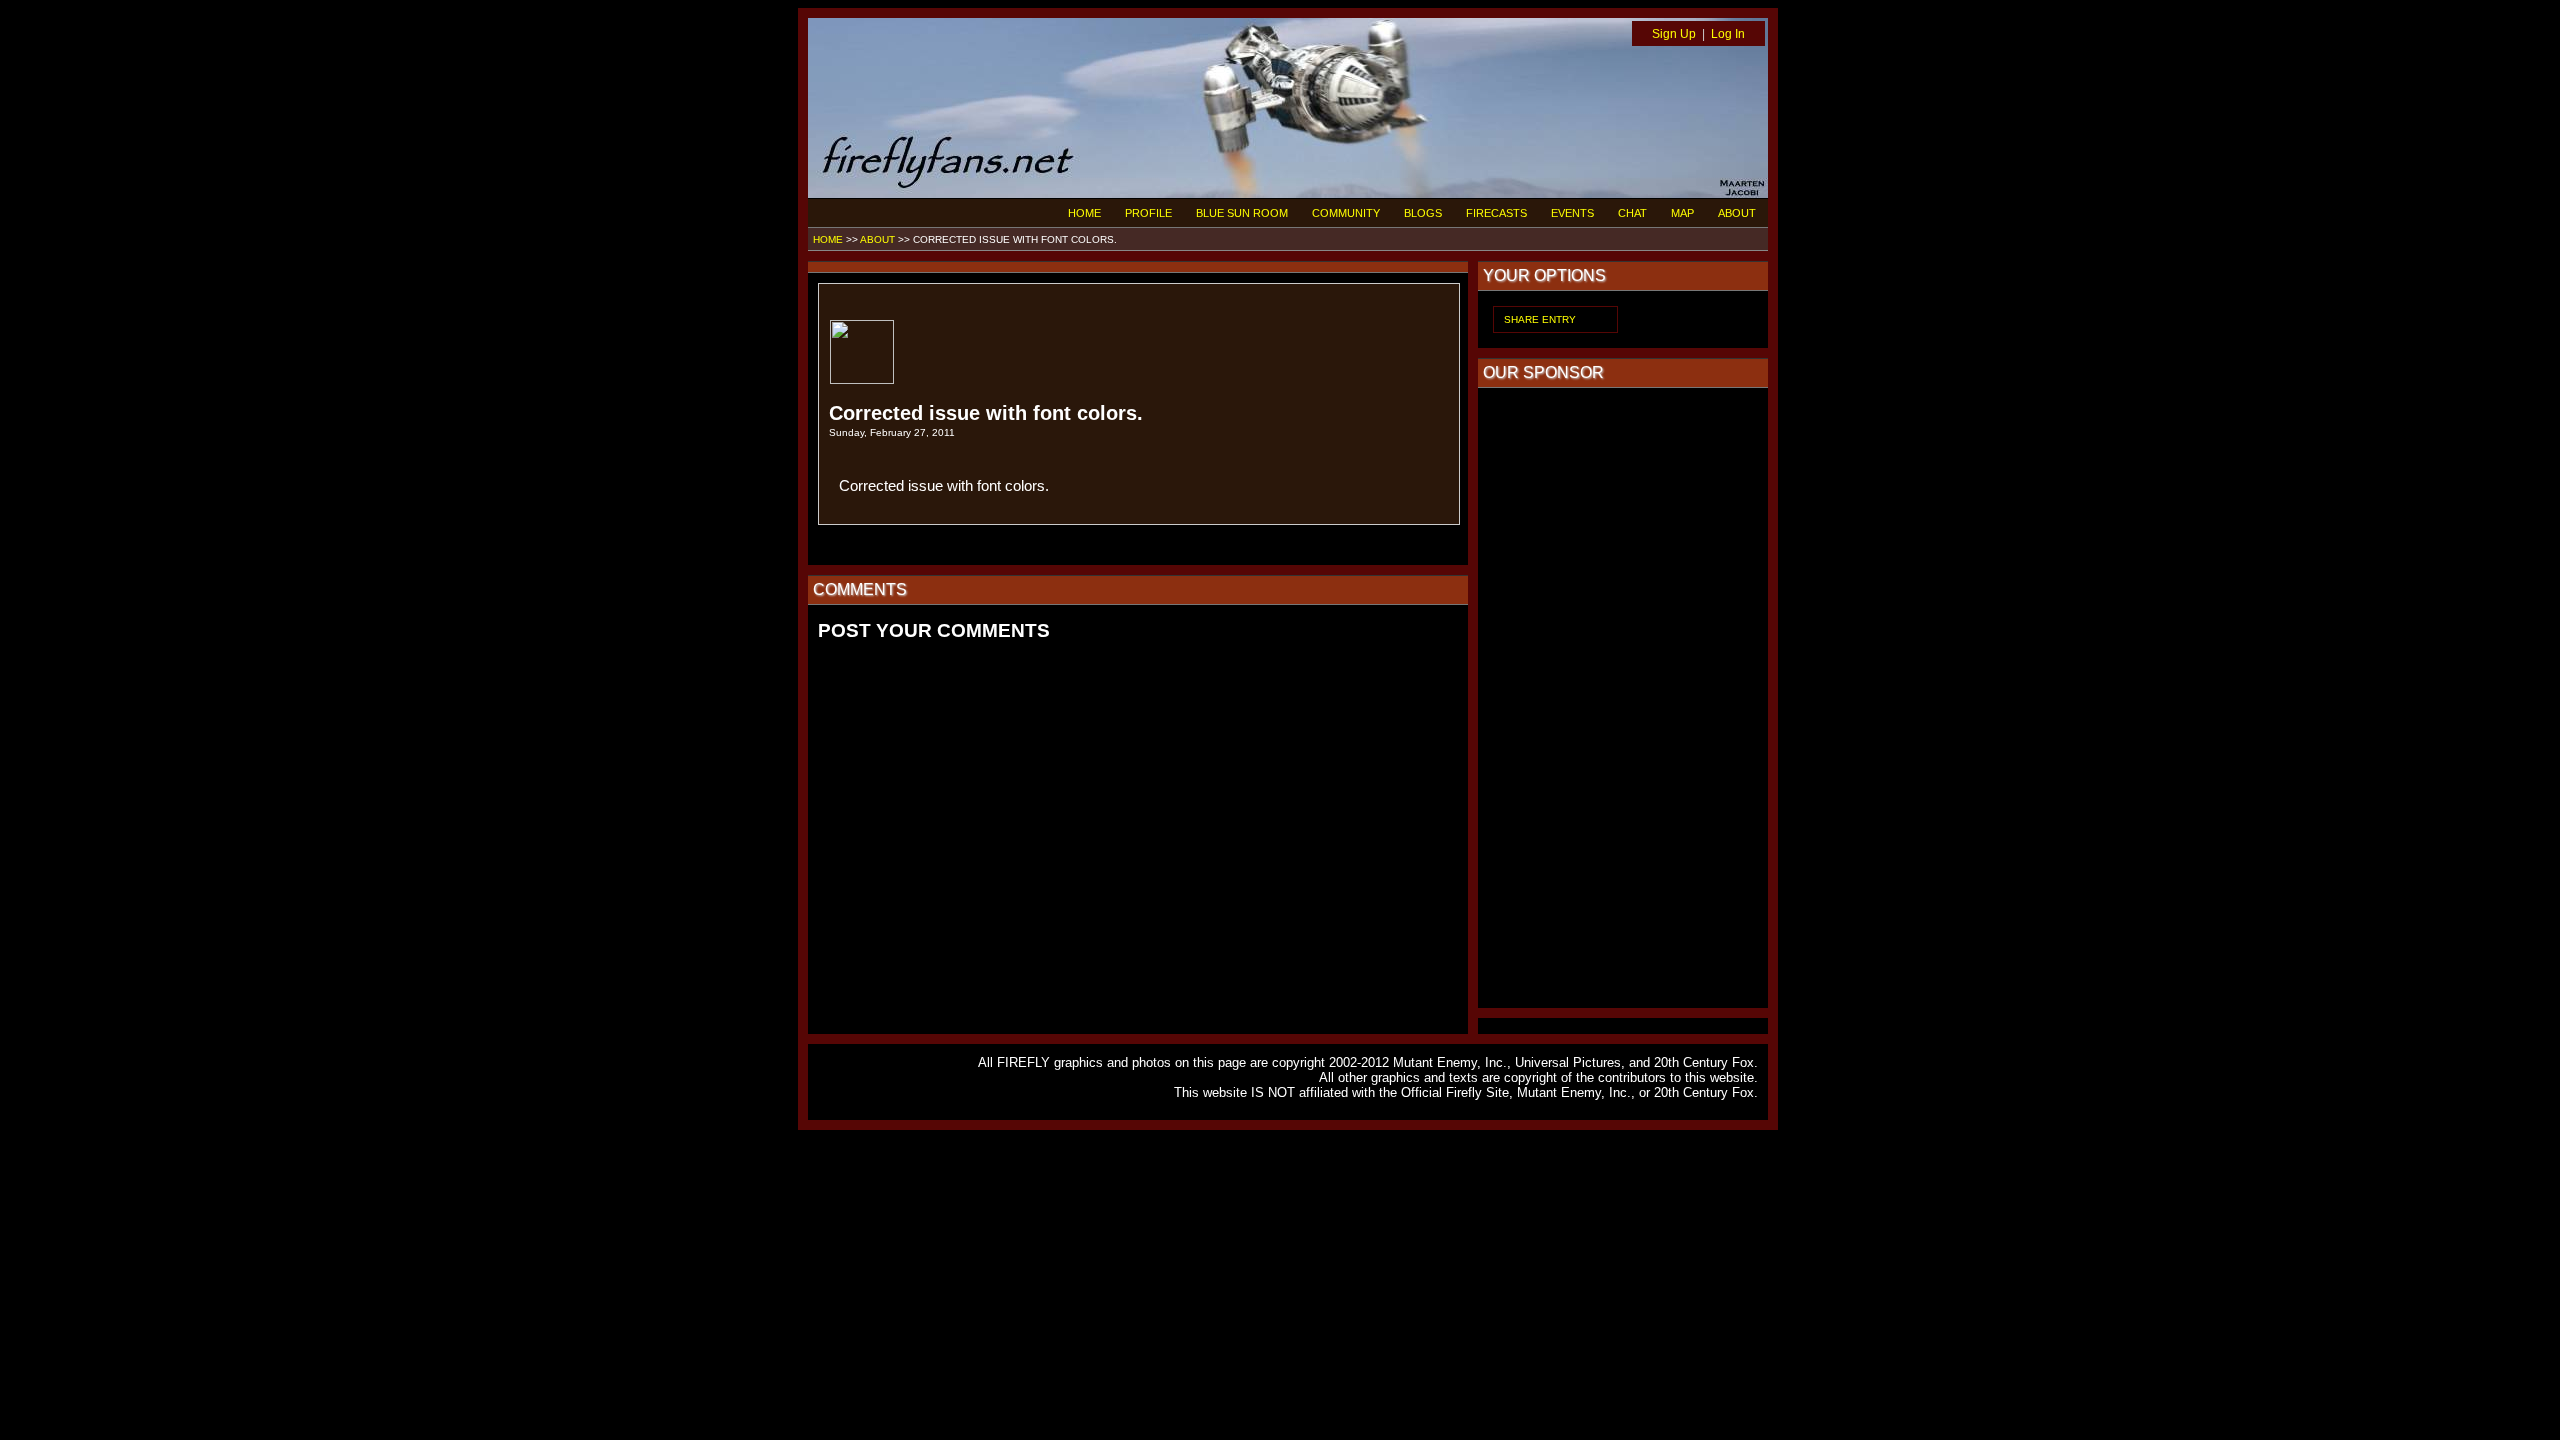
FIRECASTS (1496, 213)
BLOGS (1423, 213)
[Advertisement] (1623, 698)
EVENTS (1572, 213)
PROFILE (1148, 213)
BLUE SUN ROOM (1242, 213)
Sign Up (1674, 34)
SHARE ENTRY (1540, 319)
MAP (1682, 213)
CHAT (1632, 213)
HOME (1084, 213)
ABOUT (1737, 213)
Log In (1728, 34)
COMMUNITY (1346, 213)
